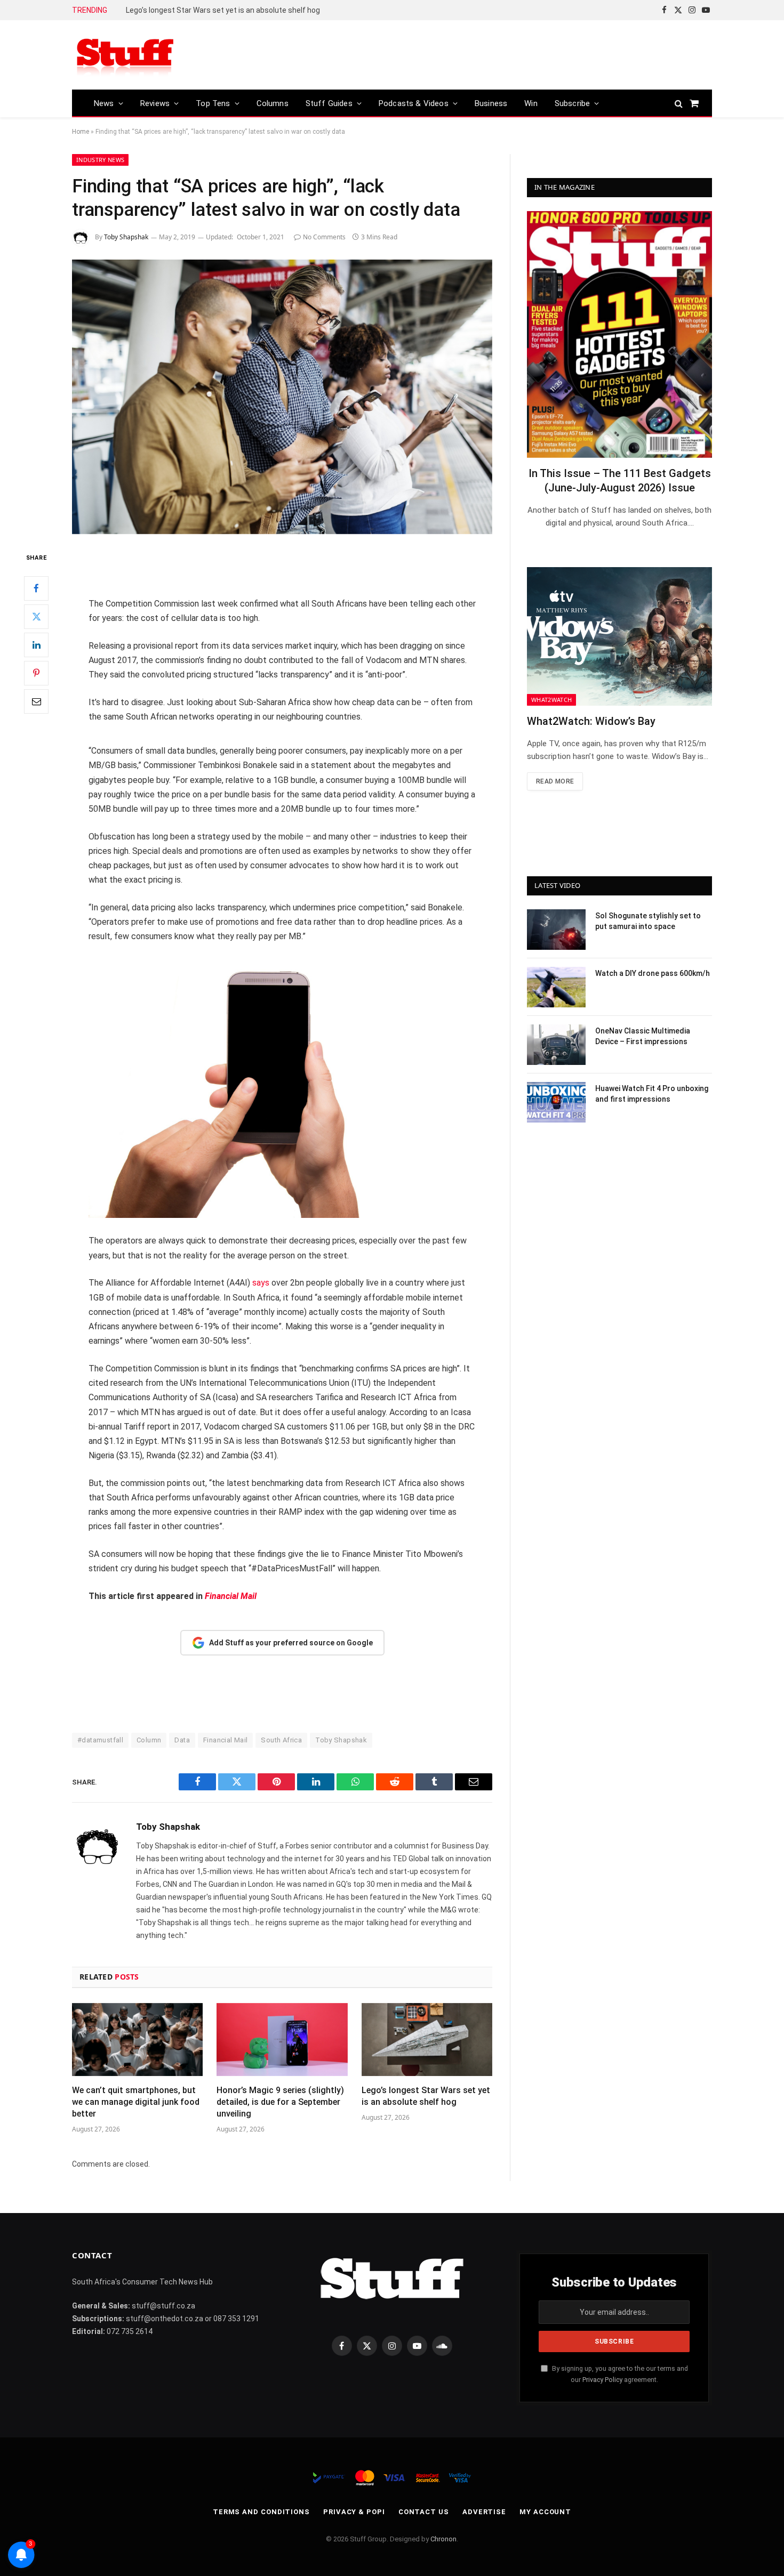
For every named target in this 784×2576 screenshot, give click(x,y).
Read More (555, 781)
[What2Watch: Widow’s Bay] (619, 636)
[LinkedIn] (36, 645)
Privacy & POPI (354, 2512)
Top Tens (213, 103)
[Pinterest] (36, 673)
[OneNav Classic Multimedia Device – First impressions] (556, 1045)
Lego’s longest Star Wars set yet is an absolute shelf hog (223, 10)
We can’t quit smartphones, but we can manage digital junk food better (136, 2102)
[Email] (36, 701)
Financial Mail (225, 1740)
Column (149, 1740)
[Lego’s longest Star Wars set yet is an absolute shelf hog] (427, 2040)
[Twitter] (36, 617)
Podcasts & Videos (414, 103)
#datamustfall (100, 1740)
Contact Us (424, 2512)
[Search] (679, 103)
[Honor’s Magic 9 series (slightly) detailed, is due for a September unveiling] (282, 2040)
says (261, 1283)
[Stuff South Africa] (125, 55)
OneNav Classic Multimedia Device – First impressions (643, 1036)
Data (182, 1740)
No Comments (324, 237)
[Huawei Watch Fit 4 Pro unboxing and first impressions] (556, 1102)
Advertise (484, 2512)
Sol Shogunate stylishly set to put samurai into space (648, 921)
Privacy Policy (602, 2380)
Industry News (100, 160)
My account (545, 2512)
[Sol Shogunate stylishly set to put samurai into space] (556, 930)
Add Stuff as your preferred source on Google (291, 1643)
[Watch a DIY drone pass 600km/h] (556, 987)
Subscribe (573, 103)
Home (81, 132)
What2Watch (551, 700)
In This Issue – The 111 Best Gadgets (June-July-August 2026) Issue (620, 481)
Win (531, 103)
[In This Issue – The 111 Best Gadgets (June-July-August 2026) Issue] (619, 334)
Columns (273, 103)
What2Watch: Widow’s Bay (591, 721)
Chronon (443, 2539)
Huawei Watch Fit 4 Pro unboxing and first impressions (652, 1094)
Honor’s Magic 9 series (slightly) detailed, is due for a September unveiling (280, 2102)
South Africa (281, 1740)
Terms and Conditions (261, 2512)
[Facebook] (36, 588)
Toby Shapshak (126, 237)
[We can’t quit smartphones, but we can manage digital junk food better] (137, 2040)
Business (491, 103)
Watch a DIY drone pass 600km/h (653, 973)
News (104, 103)
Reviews (155, 103)
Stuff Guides (329, 103)
